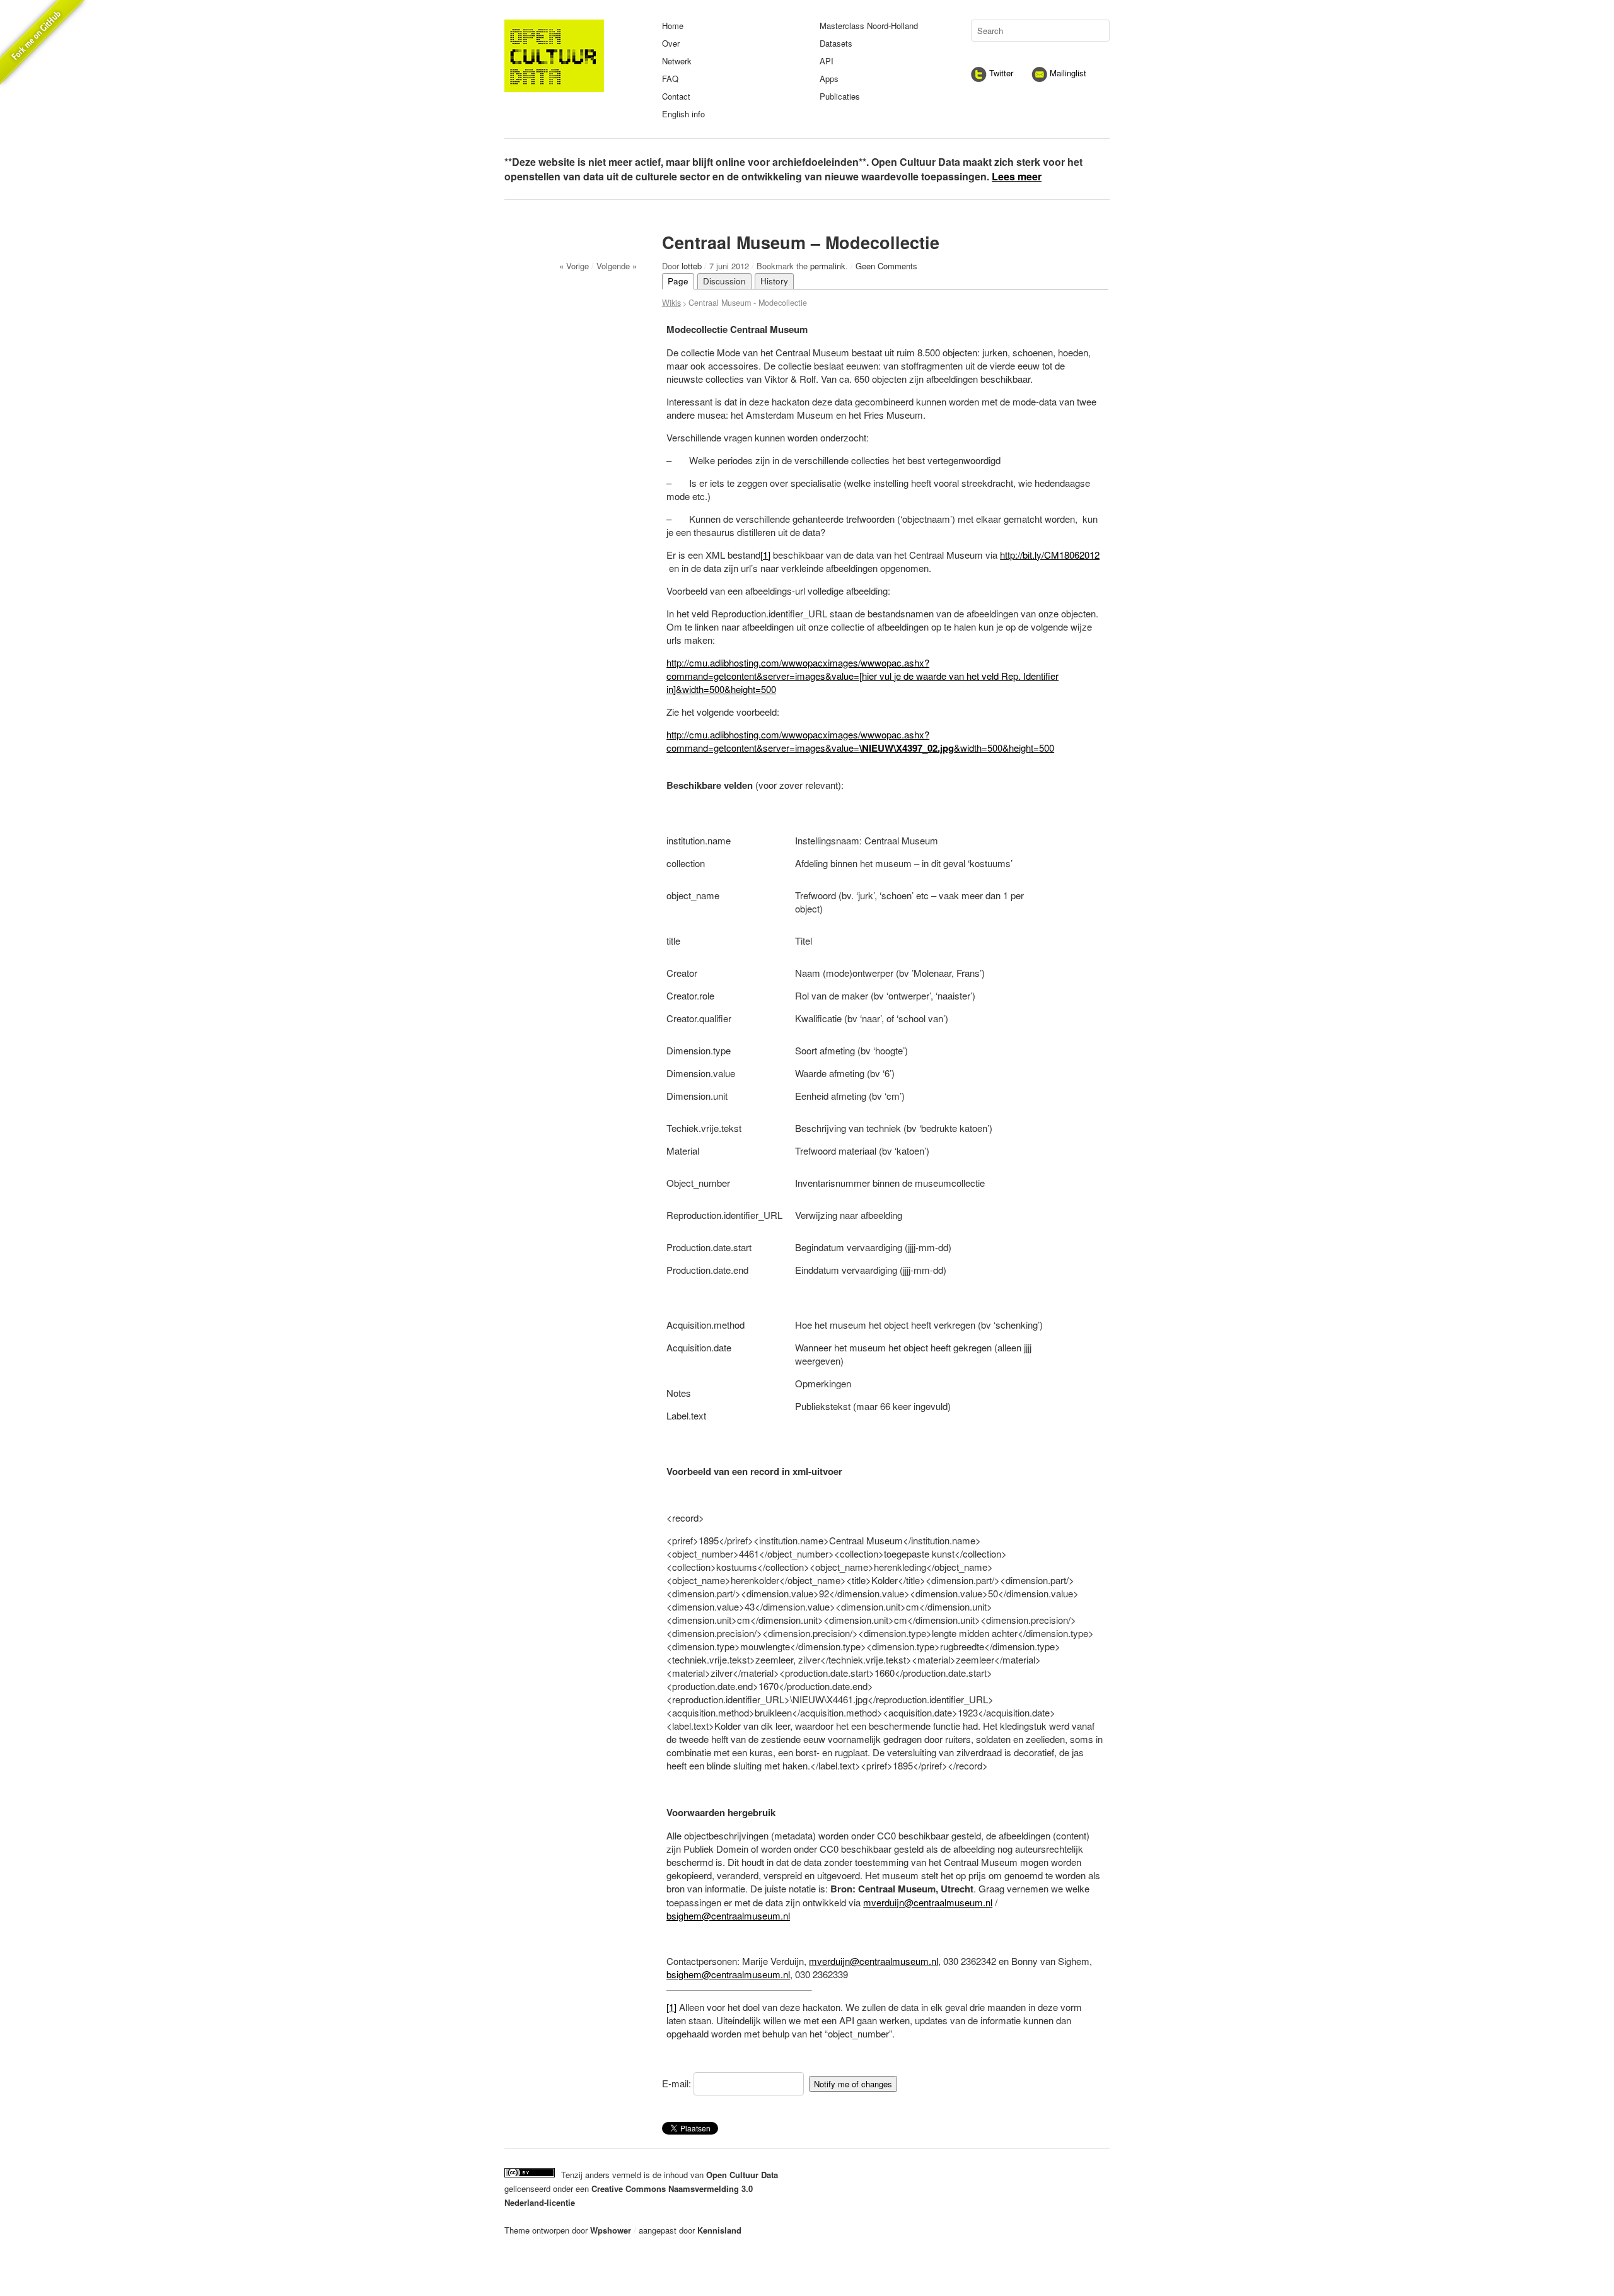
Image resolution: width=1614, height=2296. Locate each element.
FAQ (670, 79)
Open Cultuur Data (742, 2175)
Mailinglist (1067, 73)
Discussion (724, 281)
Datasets (836, 43)
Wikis (671, 303)
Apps (829, 79)
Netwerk (677, 61)
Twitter (1000, 73)
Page (678, 281)
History (774, 281)
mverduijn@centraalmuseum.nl (928, 1902)
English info (683, 114)
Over (671, 43)
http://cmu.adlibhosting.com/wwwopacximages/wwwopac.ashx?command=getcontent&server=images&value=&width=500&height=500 (860, 741)
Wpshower (611, 2230)
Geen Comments (886, 266)
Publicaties (840, 96)
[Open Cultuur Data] (554, 86)
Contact (676, 96)
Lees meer (1017, 176)
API (827, 61)
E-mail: (678, 2083)
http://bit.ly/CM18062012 (1050, 555)
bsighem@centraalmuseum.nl (728, 1915)
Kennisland (719, 2230)
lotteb (692, 266)
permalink (828, 266)
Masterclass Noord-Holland (869, 26)
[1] (765, 555)
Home (673, 26)
